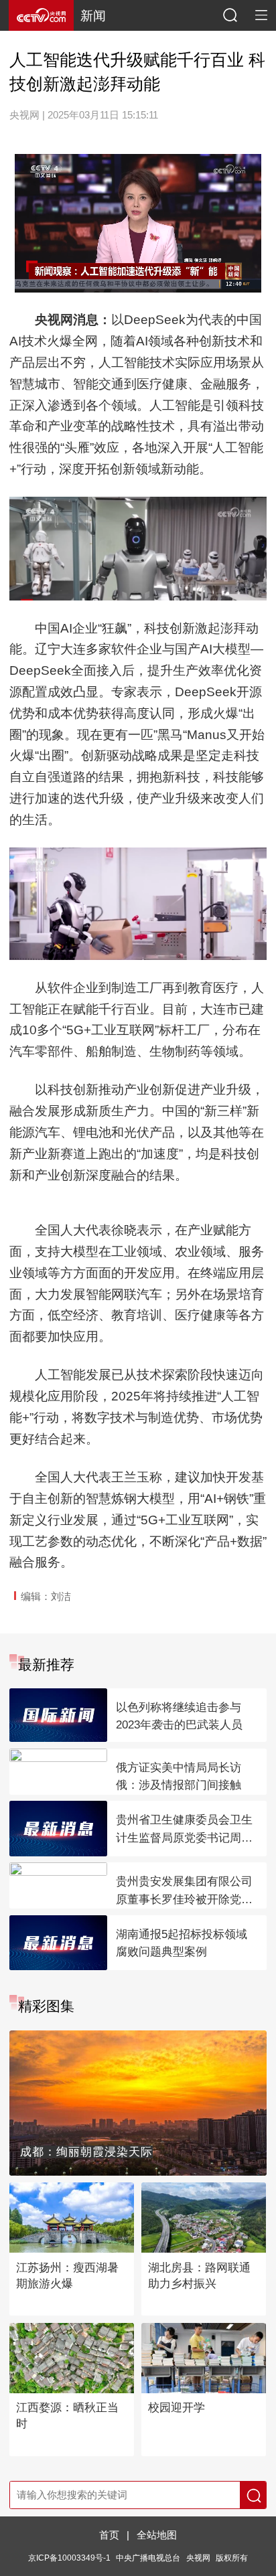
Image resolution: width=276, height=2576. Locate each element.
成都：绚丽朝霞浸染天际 (87, 2152)
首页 (109, 2535)
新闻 (93, 16)
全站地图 (157, 2535)
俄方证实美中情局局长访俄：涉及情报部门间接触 (179, 1777)
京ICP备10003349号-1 (69, 2558)
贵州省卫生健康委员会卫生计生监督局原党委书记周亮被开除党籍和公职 (184, 1830)
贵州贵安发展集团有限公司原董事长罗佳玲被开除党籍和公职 (184, 1892)
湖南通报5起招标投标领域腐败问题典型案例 (182, 1943)
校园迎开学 (177, 2408)
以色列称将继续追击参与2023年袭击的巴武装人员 (179, 1716)
